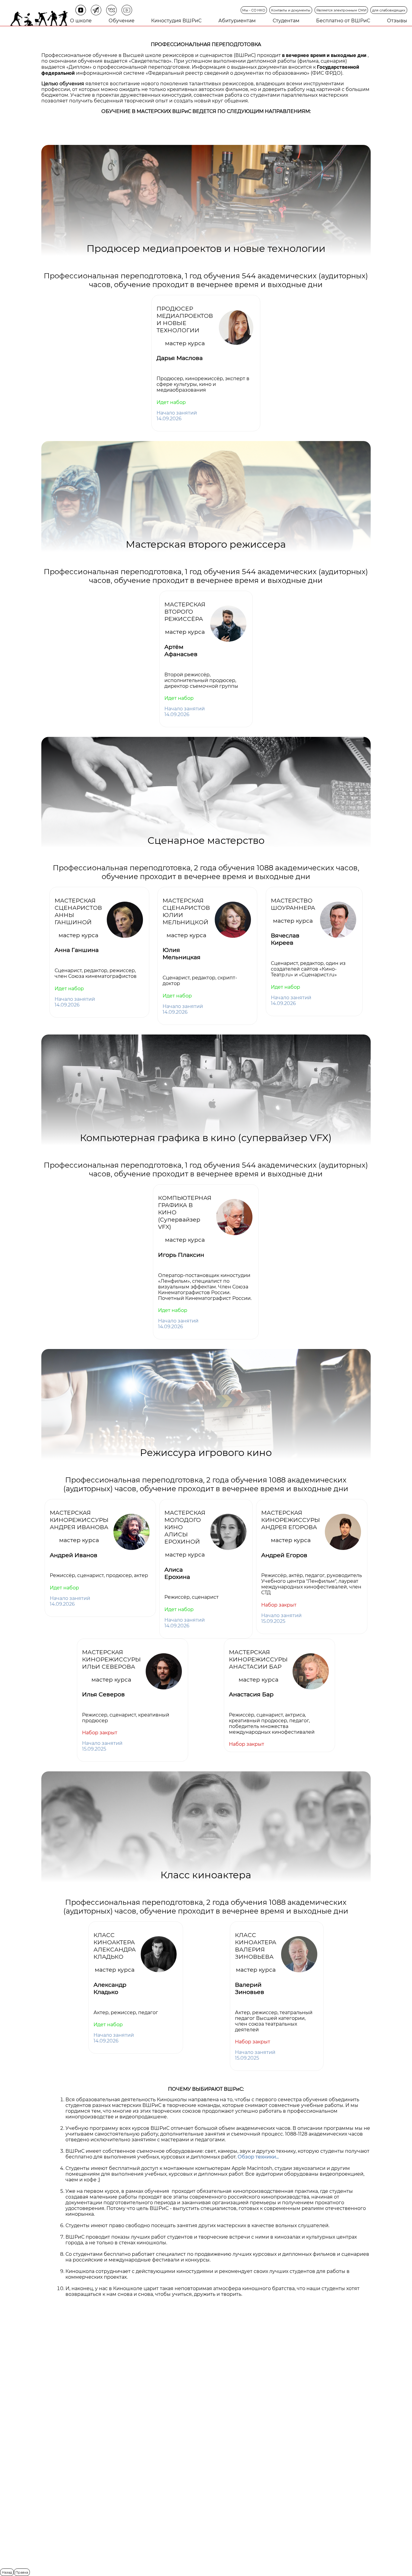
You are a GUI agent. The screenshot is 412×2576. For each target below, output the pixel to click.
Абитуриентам (237, 21)
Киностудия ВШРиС (176, 21)
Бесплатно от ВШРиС (343, 21)
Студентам (286, 21)
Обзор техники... (258, 2157)
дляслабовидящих (389, 10)
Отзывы (397, 21)
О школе (81, 21)
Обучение (122, 21)
